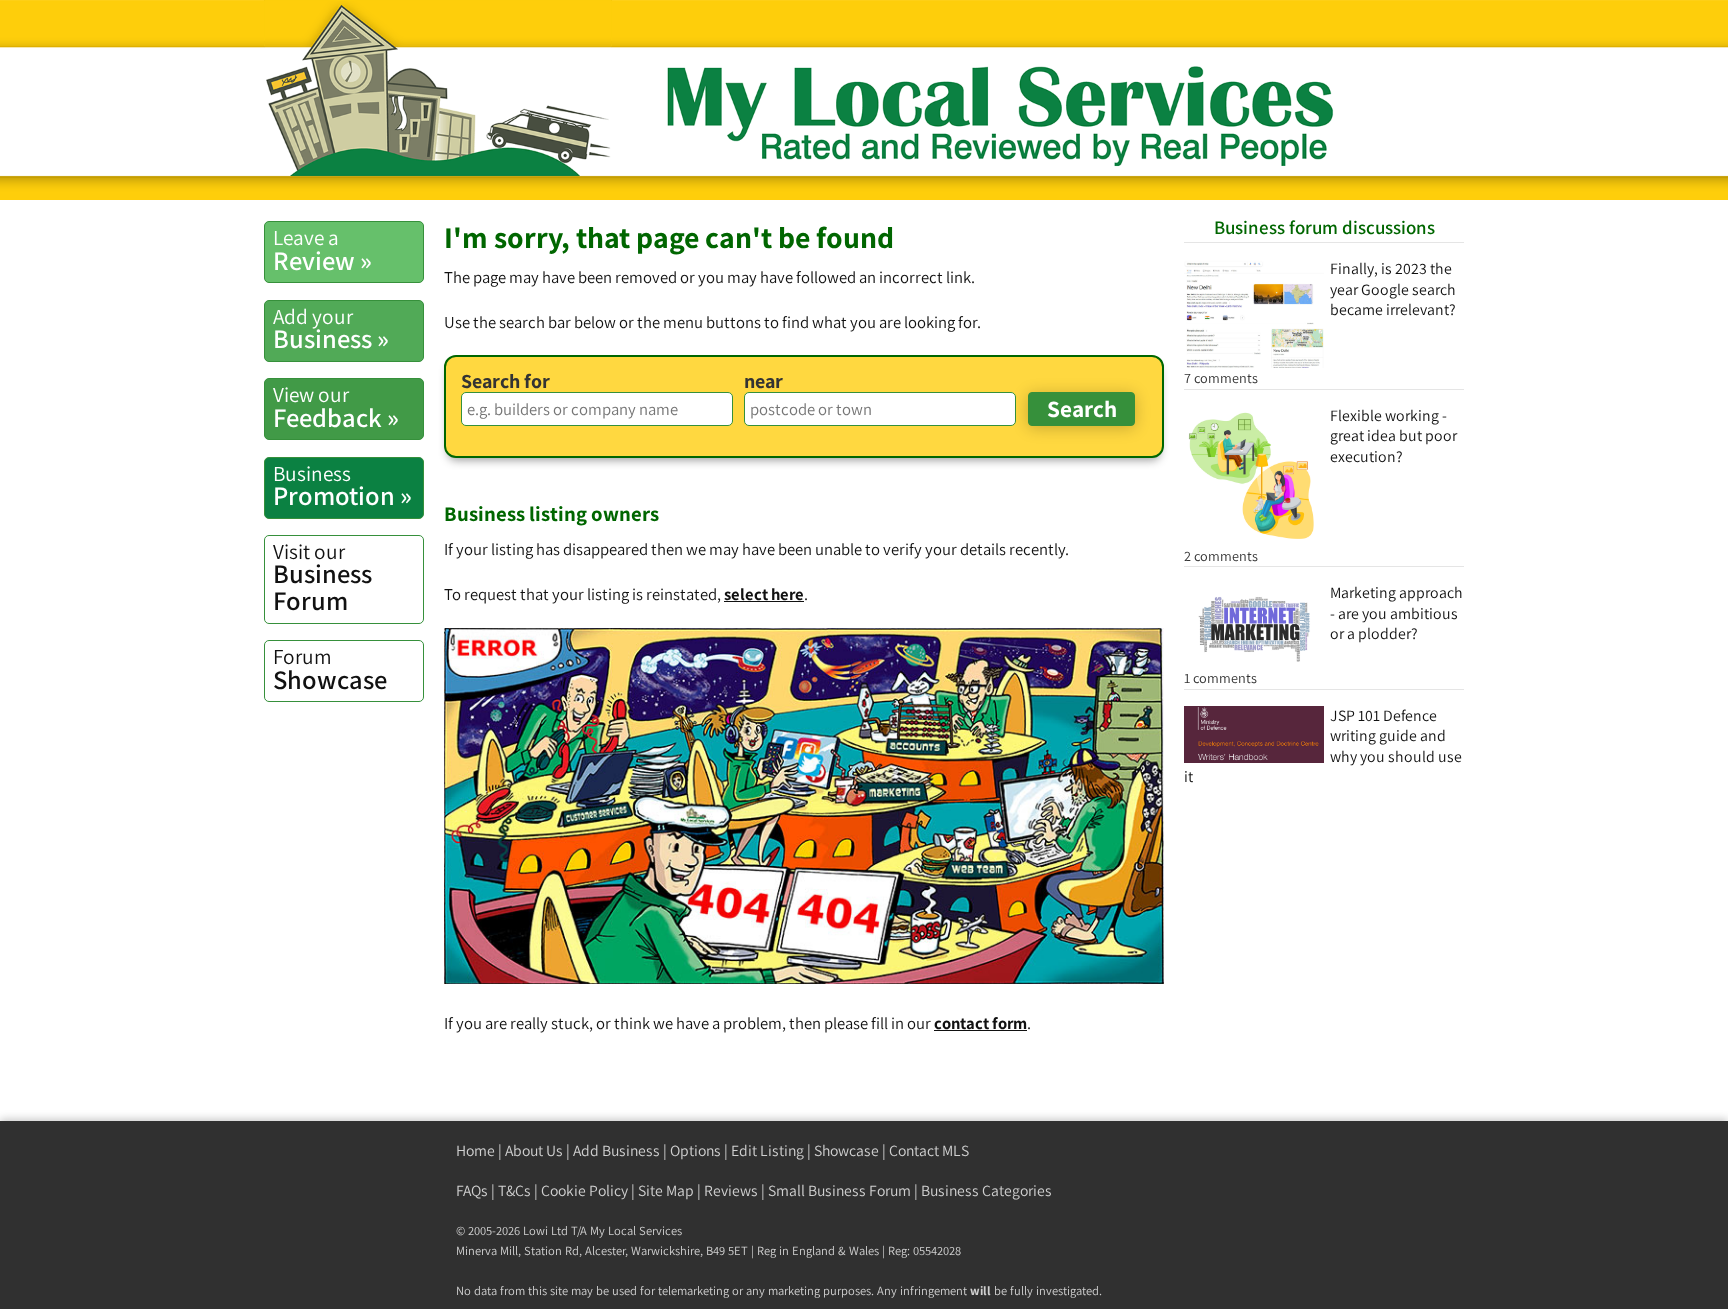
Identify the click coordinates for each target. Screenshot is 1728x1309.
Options (695, 1150)
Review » (322, 250)
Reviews (731, 1190)
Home (475, 1150)
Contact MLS (929, 1150)
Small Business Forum (839, 1190)
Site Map (666, 1190)
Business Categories (986, 1190)
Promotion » (342, 486)
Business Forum (322, 577)
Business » (331, 329)
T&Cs (514, 1190)
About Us (534, 1150)
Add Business (616, 1150)
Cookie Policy (584, 1190)
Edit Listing (767, 1150)
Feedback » (336, 407)
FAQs (472, 1190)
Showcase (330, 669)
